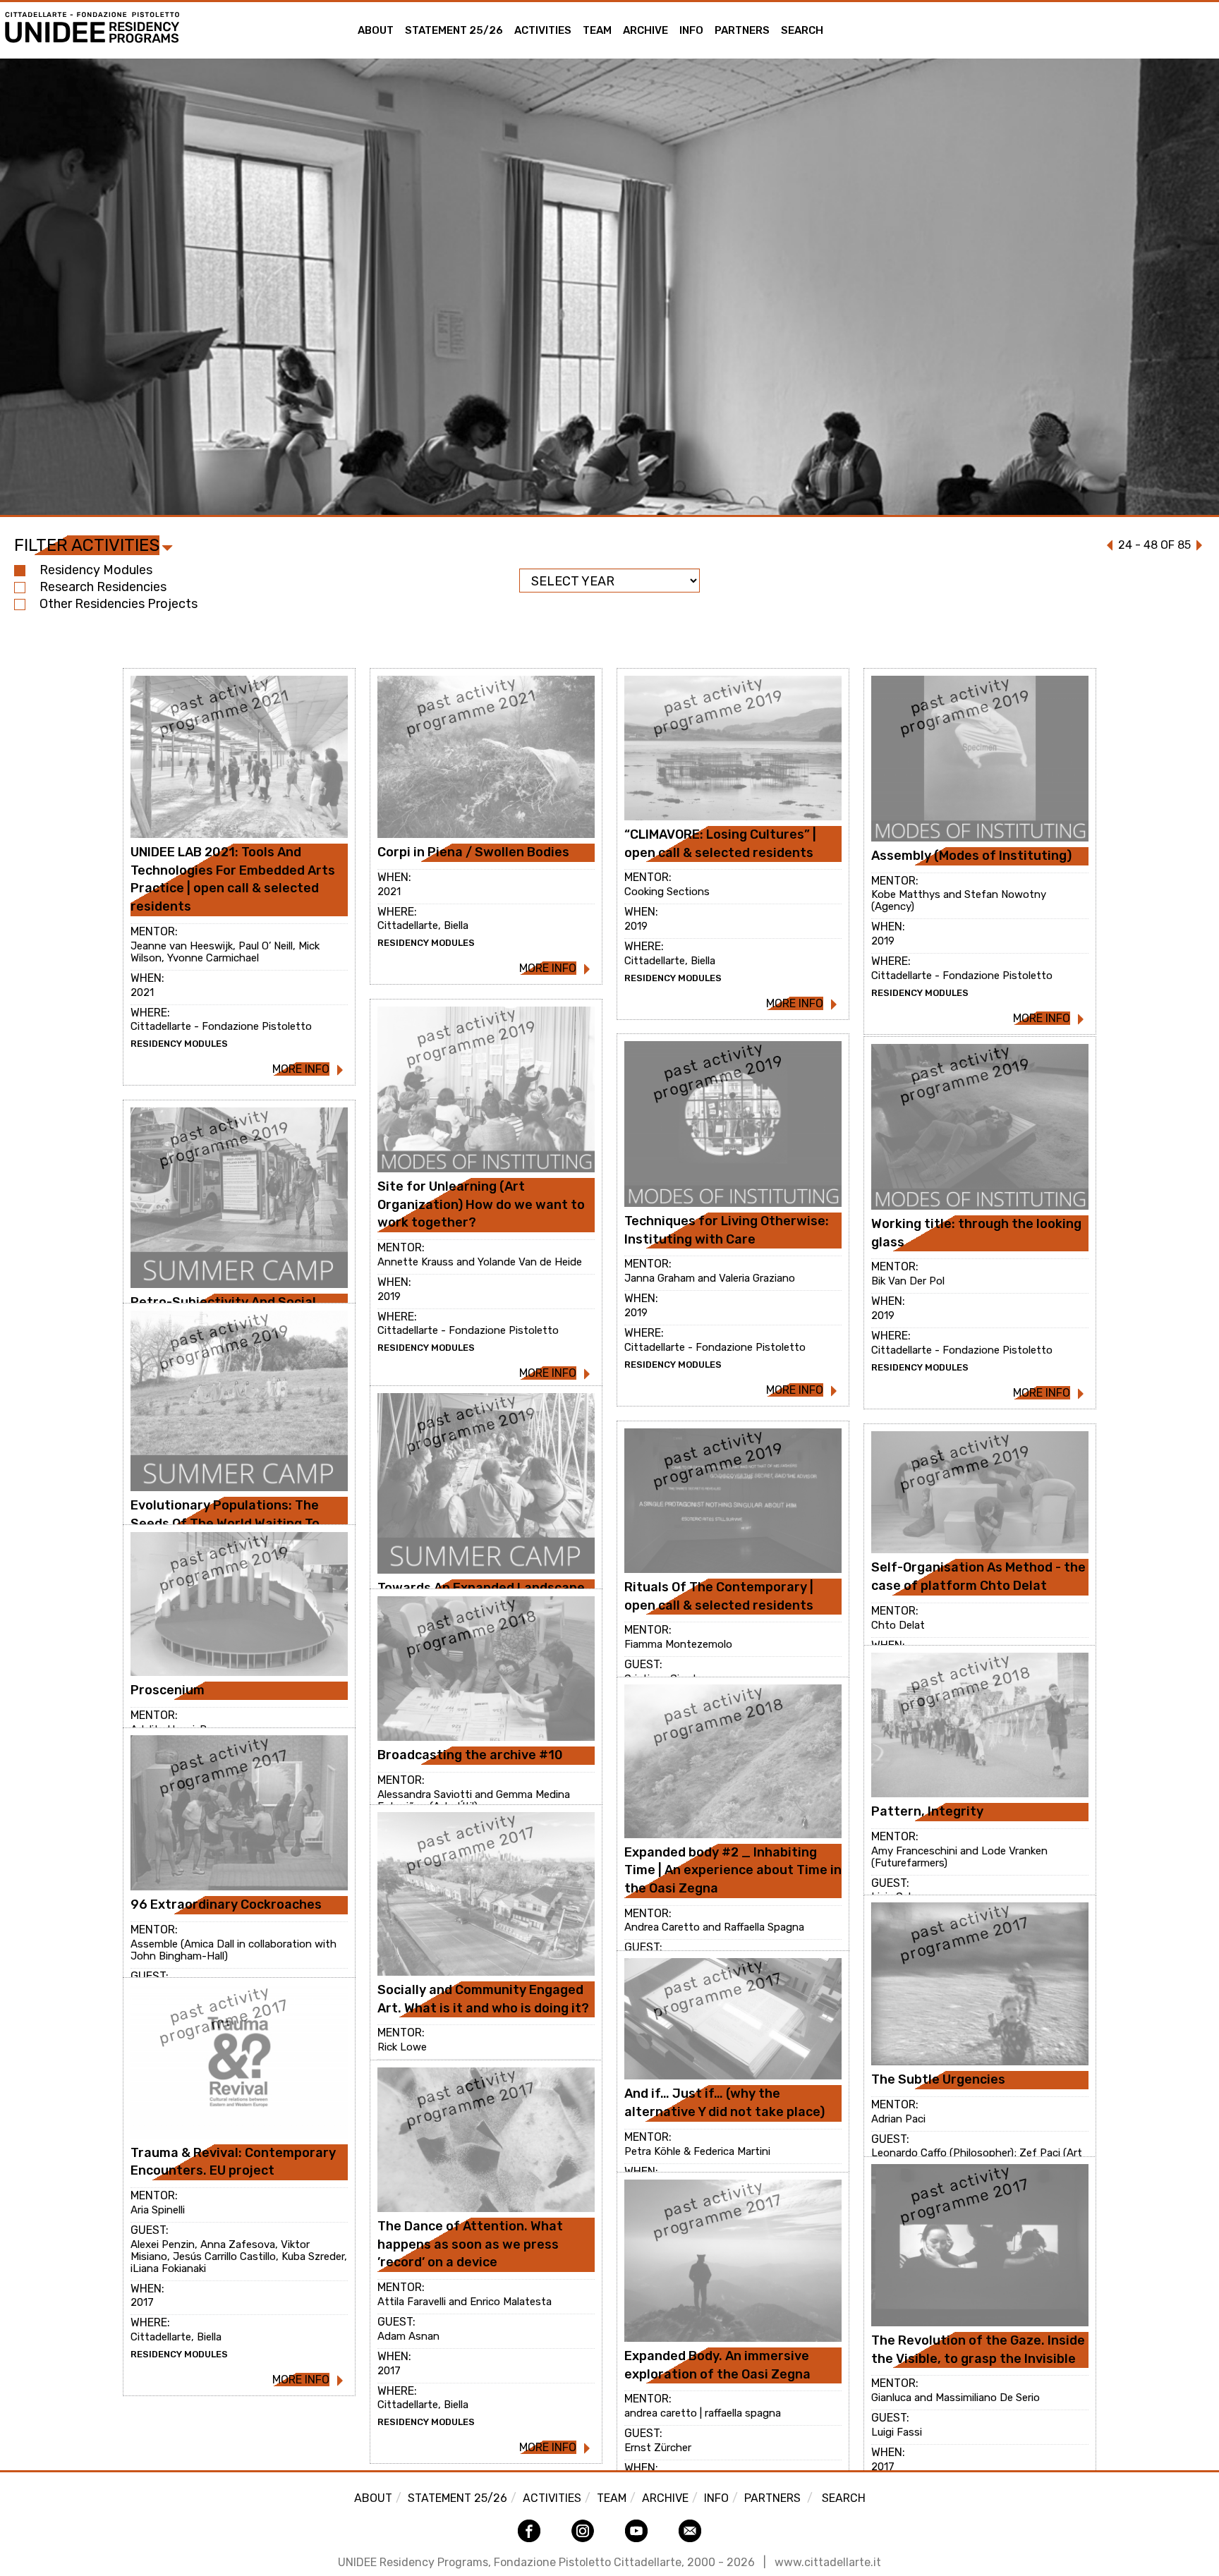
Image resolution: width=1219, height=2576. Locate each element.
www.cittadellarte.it (828, 2562)
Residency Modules (96, 570)
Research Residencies (103, 587)
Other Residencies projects (119, 604)
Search (802, 30)
